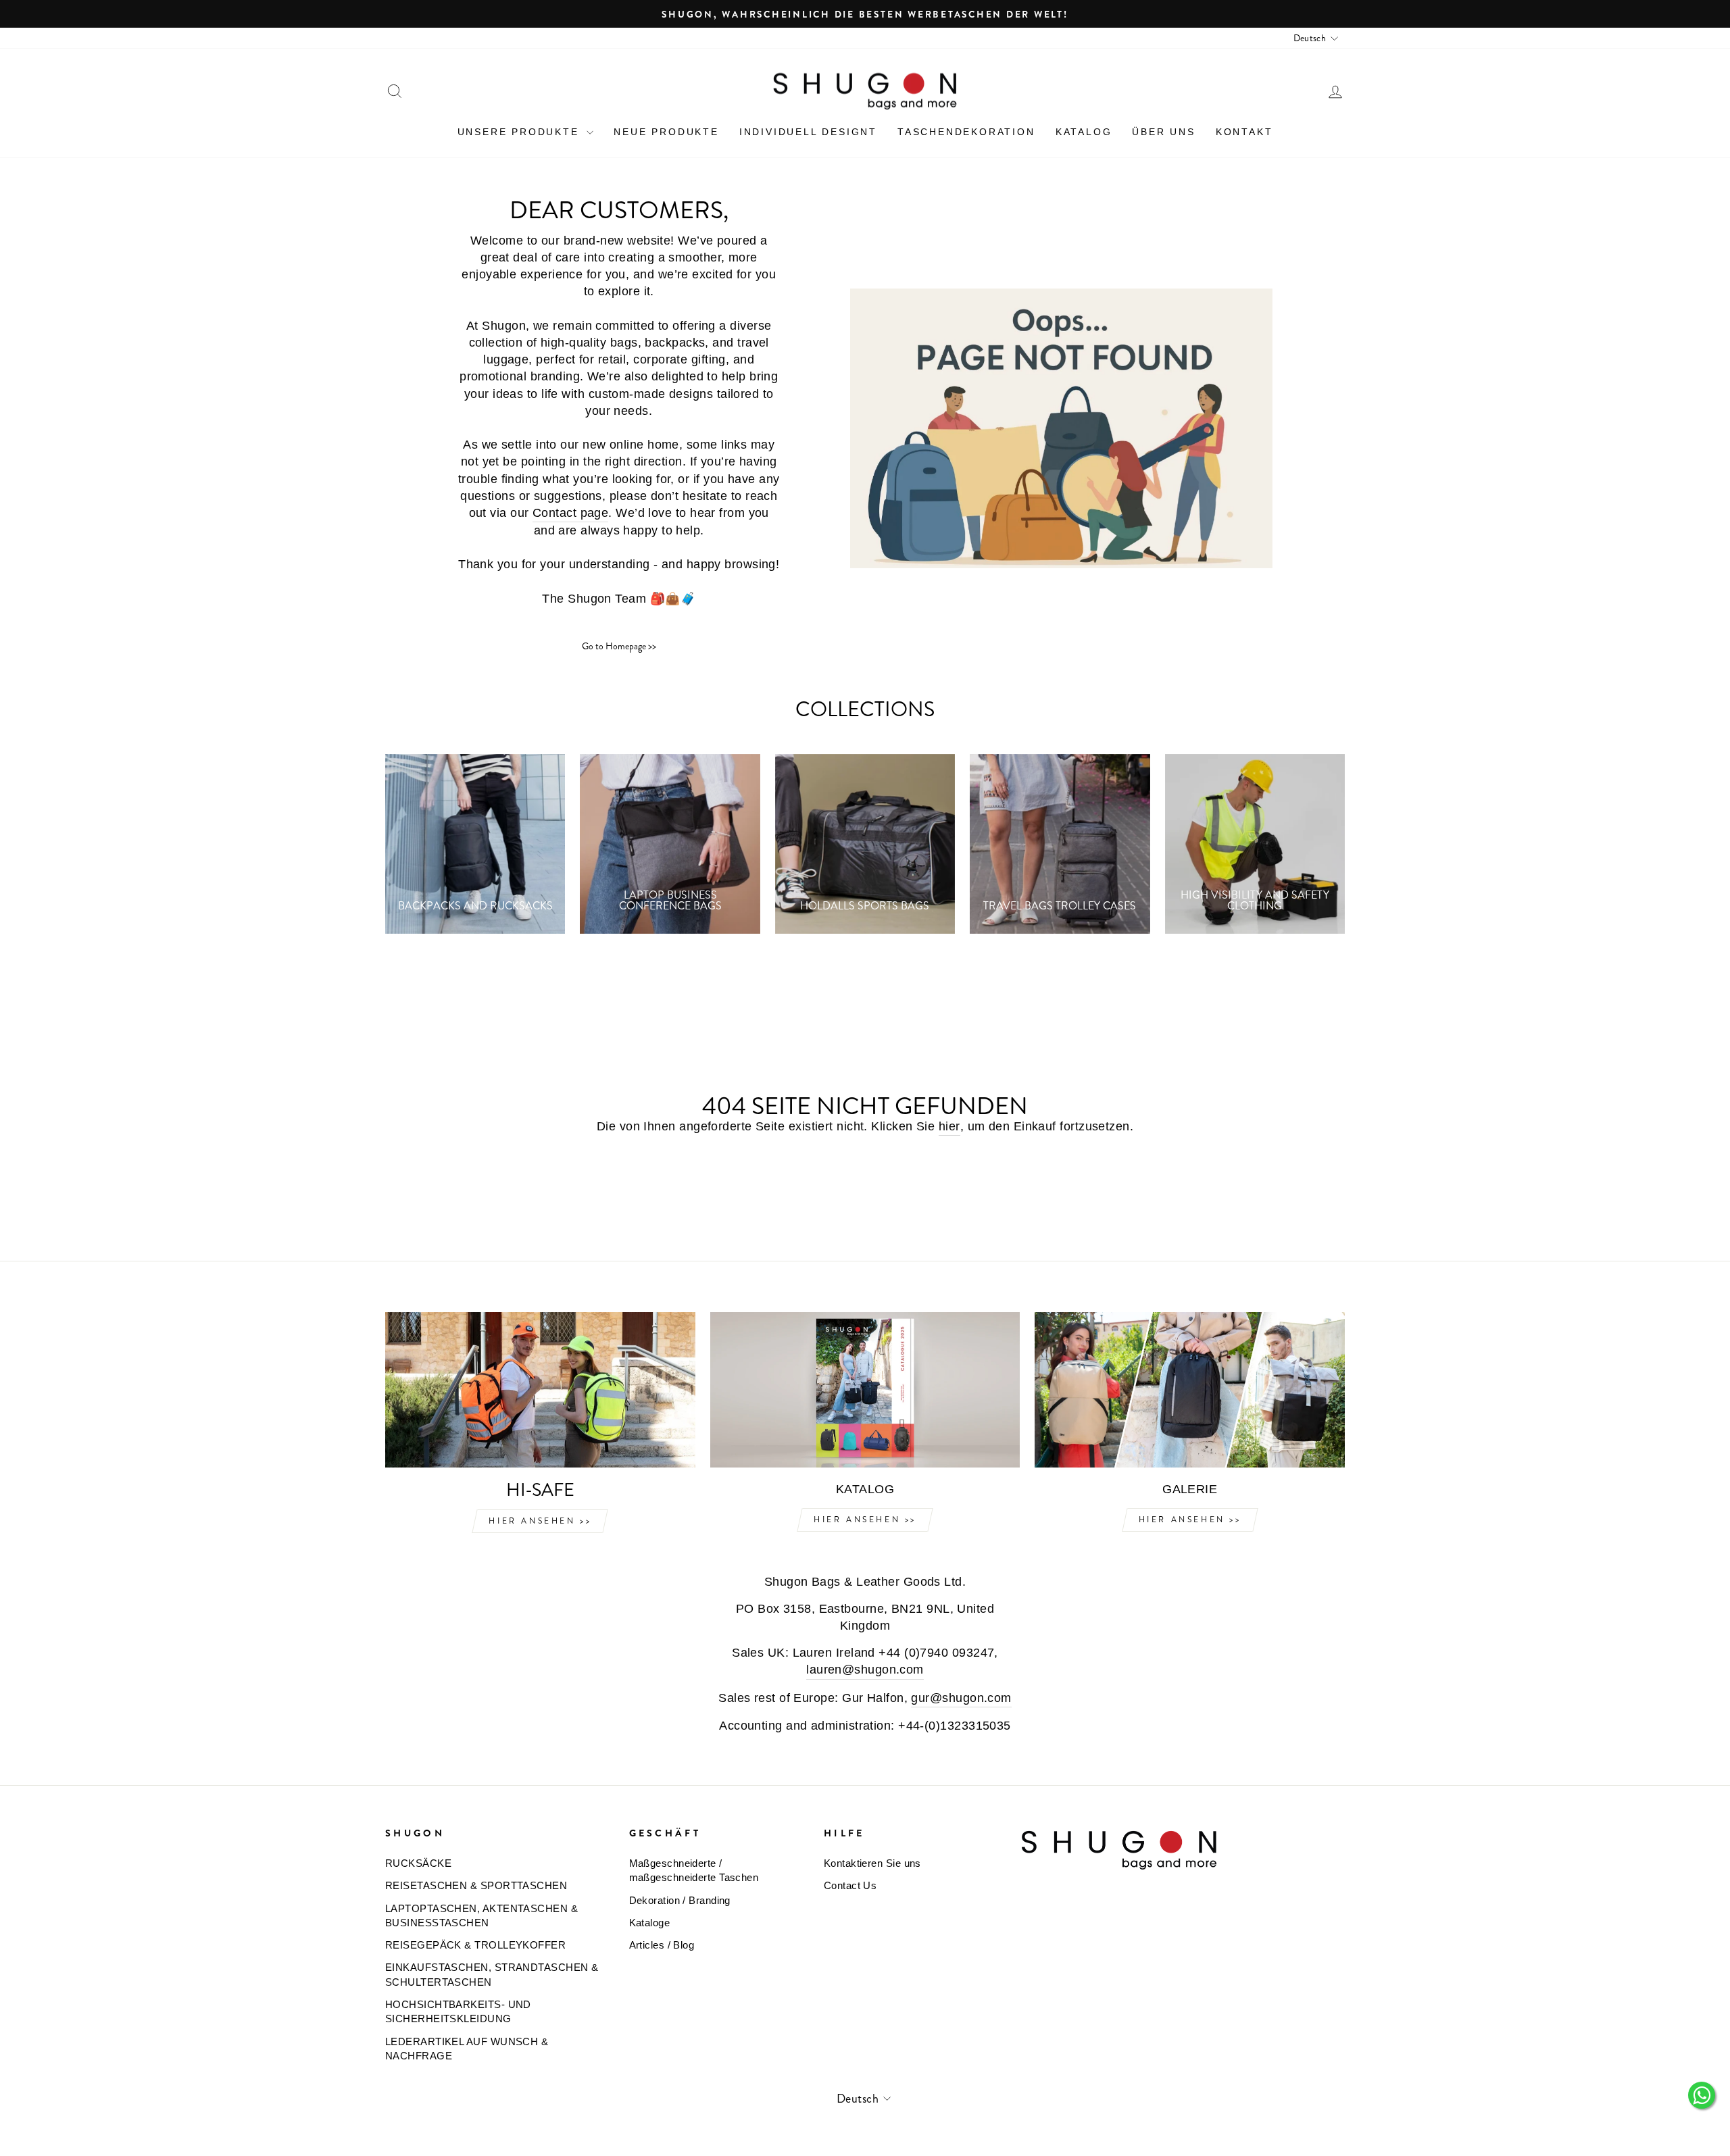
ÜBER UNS (1163, 132)
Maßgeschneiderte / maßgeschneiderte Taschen (694, 1870)
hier (949, 1126)
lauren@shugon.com (865, 1670)
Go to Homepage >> (619, 646)
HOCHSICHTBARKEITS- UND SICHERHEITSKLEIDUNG (458, 2011)
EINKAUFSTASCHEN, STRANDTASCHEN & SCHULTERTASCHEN (492, 1974)
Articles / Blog (662, 1945)
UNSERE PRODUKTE (521, 132)
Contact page (570, 513)
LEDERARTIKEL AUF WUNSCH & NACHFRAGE (467, 2049)
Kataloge (650, 1923)
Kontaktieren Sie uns (872, 1863)
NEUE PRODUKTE (666, 132)
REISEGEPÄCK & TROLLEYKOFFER (475, 1945)
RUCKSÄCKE (418, 1863)
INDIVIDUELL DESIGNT (808, 132)
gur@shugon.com (961, 1698)
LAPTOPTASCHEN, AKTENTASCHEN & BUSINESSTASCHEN (481, 1915)
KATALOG (1084, 132)
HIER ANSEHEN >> (540, 1521)
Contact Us (850, 1885)
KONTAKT (1244, 132)
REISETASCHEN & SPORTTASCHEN (476, 1885)
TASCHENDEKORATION (966, 132)
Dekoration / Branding (680, 1900)
